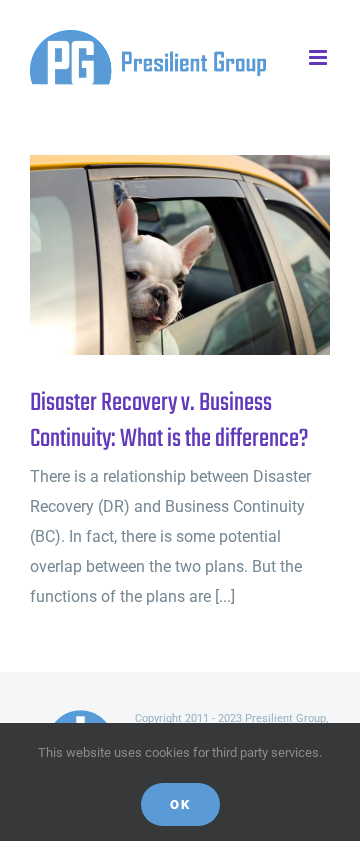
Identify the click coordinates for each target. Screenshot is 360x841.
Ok (180, 804)
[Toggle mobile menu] (319, 57)
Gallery (213, 255)
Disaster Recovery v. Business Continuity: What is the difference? (147, 255)
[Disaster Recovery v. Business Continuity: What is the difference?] (180, 255)
